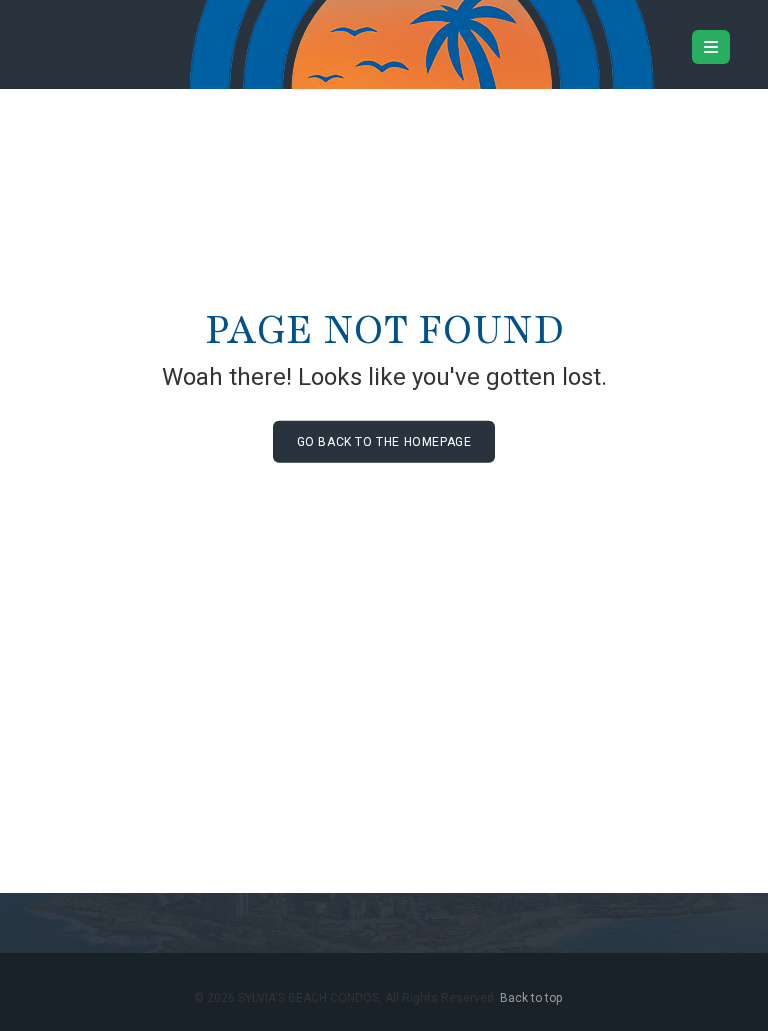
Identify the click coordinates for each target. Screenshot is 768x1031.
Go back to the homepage (384, 442)
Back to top (531, 998)
